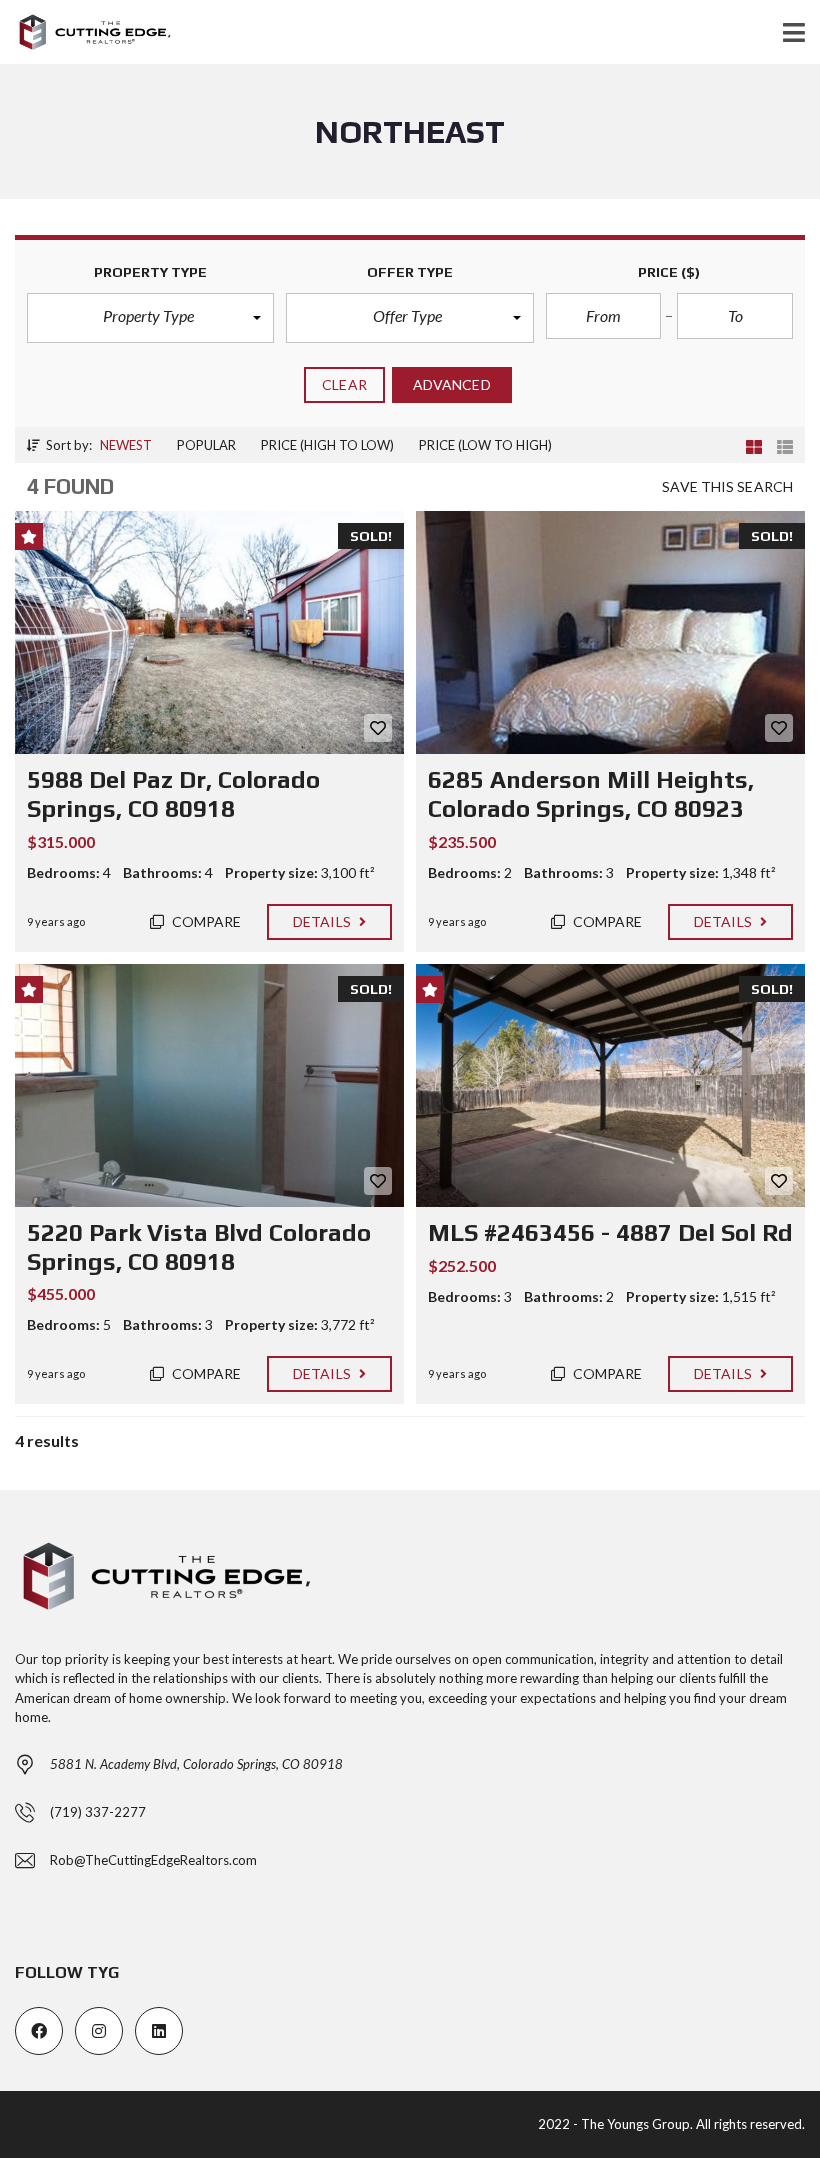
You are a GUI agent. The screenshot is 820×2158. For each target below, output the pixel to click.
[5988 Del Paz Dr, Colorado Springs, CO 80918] (209, 632)
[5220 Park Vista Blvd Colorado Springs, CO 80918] (209, 1085)
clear (344, 384)
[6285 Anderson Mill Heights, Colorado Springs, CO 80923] (610, 632)
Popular (206, 445)
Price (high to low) (327, 445)
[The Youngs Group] (86, 32)
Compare (205, 921)
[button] (150, 318)
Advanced (452, 384)
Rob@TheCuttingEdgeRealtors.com (153, 1860)
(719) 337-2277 (98, 1812)
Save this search (727, 486)
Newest (126, 445)
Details (323, 921)
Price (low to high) (485, 445)
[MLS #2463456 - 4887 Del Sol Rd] (610, 1085)
